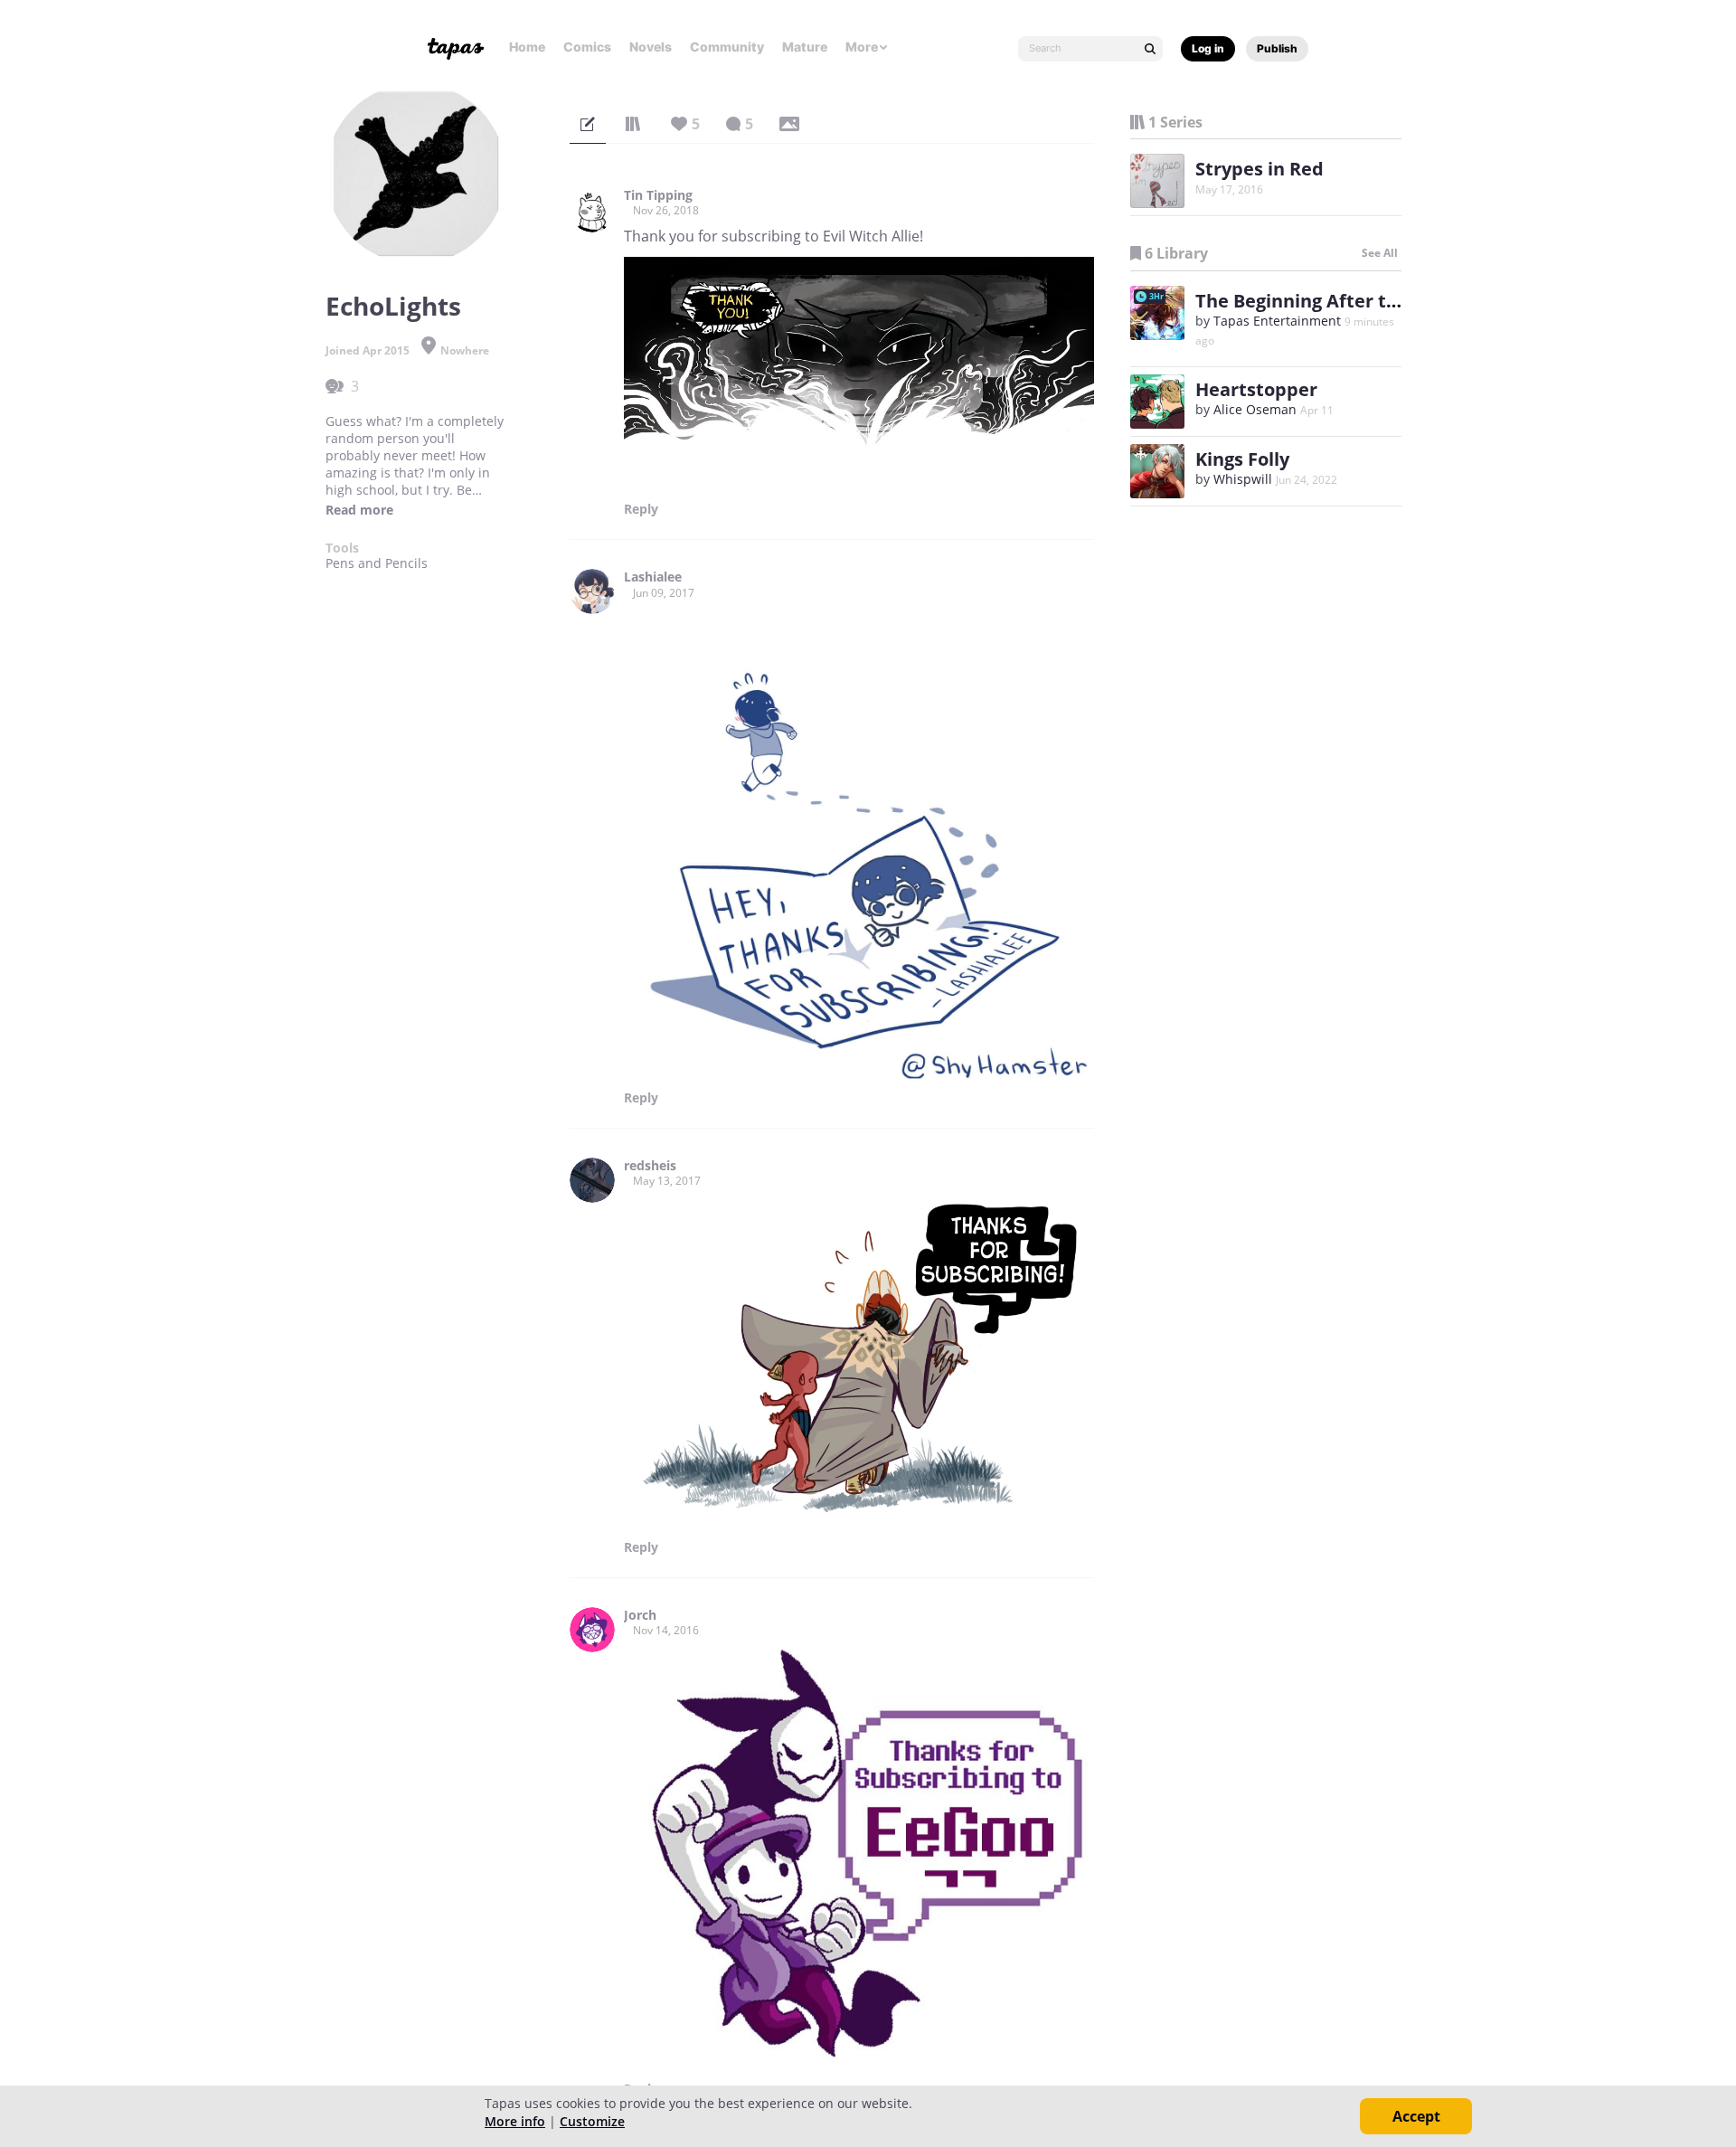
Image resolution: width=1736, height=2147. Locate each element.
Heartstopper (1256, 389)
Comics (587, 47)
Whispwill (1243, 479)
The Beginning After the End (1321, 301)
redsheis (650, 1166)
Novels (651, 47)
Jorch (640, 1615)
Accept (1416, 2116)
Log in (1208, 48)
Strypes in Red (1260, 169)
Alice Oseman (1255, 409)
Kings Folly (1242, 459)
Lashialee (653, 577)
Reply (641, 509)
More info (515, 2121)
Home (527, 47)
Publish (1277, 48)
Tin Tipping (658, 195)
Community (727, 47)
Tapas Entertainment (1277, 321)
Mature (805, 47)
